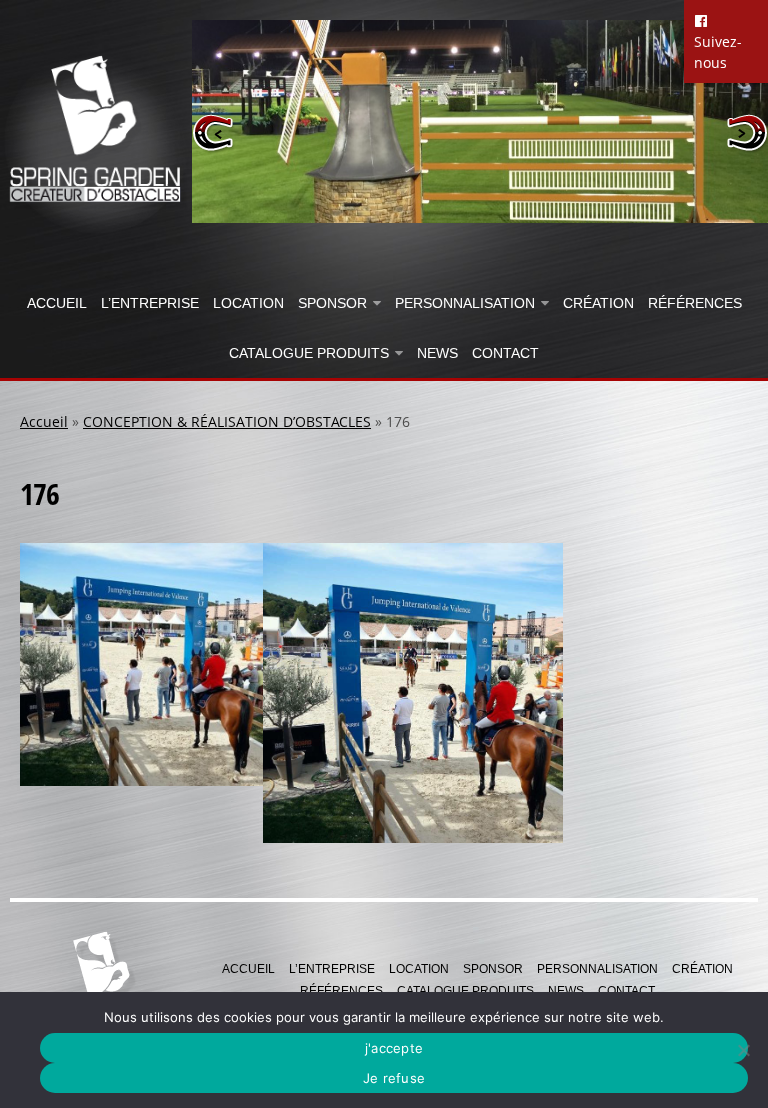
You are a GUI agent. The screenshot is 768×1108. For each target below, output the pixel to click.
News (437, 353)
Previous (213, 132)
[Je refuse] (743, 1050)
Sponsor (332, 303)
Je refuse (394, 1078)
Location (248, 303)
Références (695, 303)
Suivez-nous (718, 52)
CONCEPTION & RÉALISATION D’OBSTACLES (227, 421)
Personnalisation (465, 303)
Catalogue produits (309, 353)
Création (598, 303)
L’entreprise (150, 303)
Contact (505, 353)
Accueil (57, 303)
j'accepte (394, 1048)
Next (746, 132)
